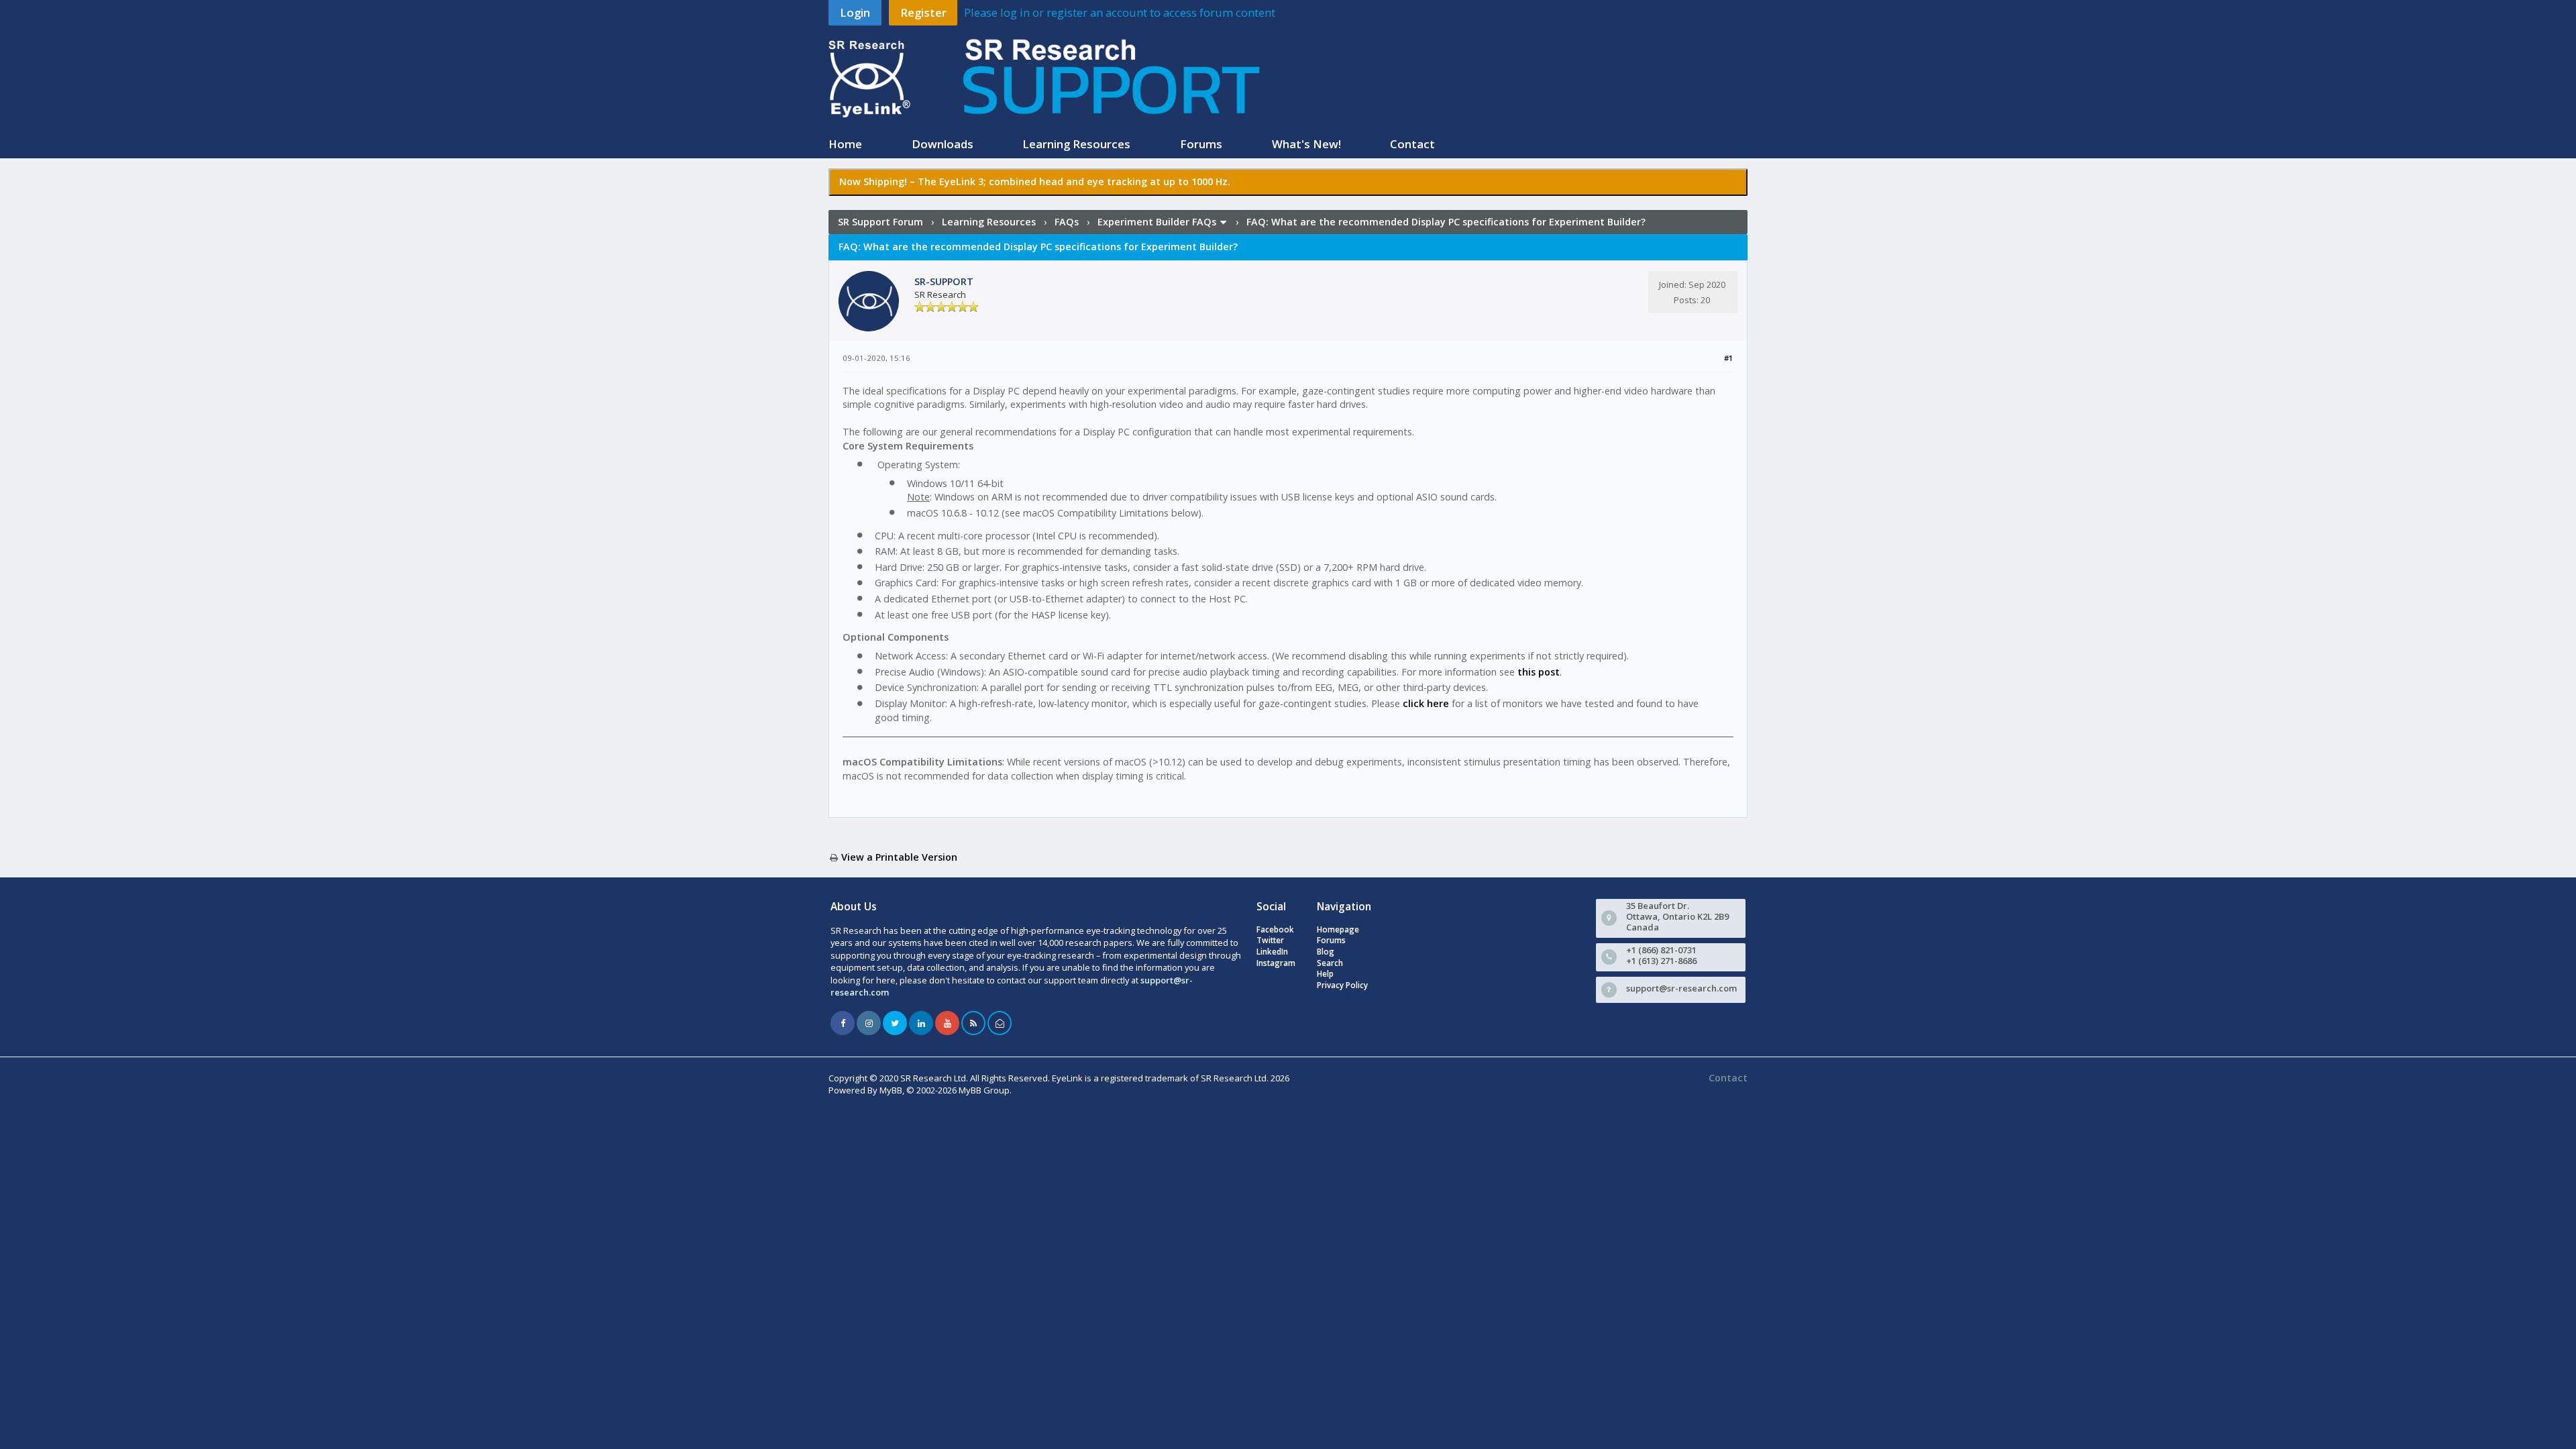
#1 (1729, 358)
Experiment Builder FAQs (1157, 222)
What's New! (1306, 144)
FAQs (1067, 222)
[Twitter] (895, 1023)
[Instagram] (869, 1023)
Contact (1412, 144)
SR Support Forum (880, 222)
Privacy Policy (1342, 985)
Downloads (943, 144)
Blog (1326, 952)
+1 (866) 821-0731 (1661, 950)
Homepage (1338, 929)
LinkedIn (1272, 952)
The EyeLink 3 (951, 181)
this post (1539, 672)
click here (1426, 703)
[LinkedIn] (921, 1023)
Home (845, 144)
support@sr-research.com (1681, 988)
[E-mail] (1000, 1023)
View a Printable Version (899, 857)
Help (1325, 974)
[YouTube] (947, 1023)
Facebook (1275, 929)
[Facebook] (843, 1023)
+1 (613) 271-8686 (1661, 961)
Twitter (1270, 940)
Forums (1201, 144)
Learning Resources (1076, 144)
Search (1330, 963)
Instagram (1276, 963)
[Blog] (973, 1023)
